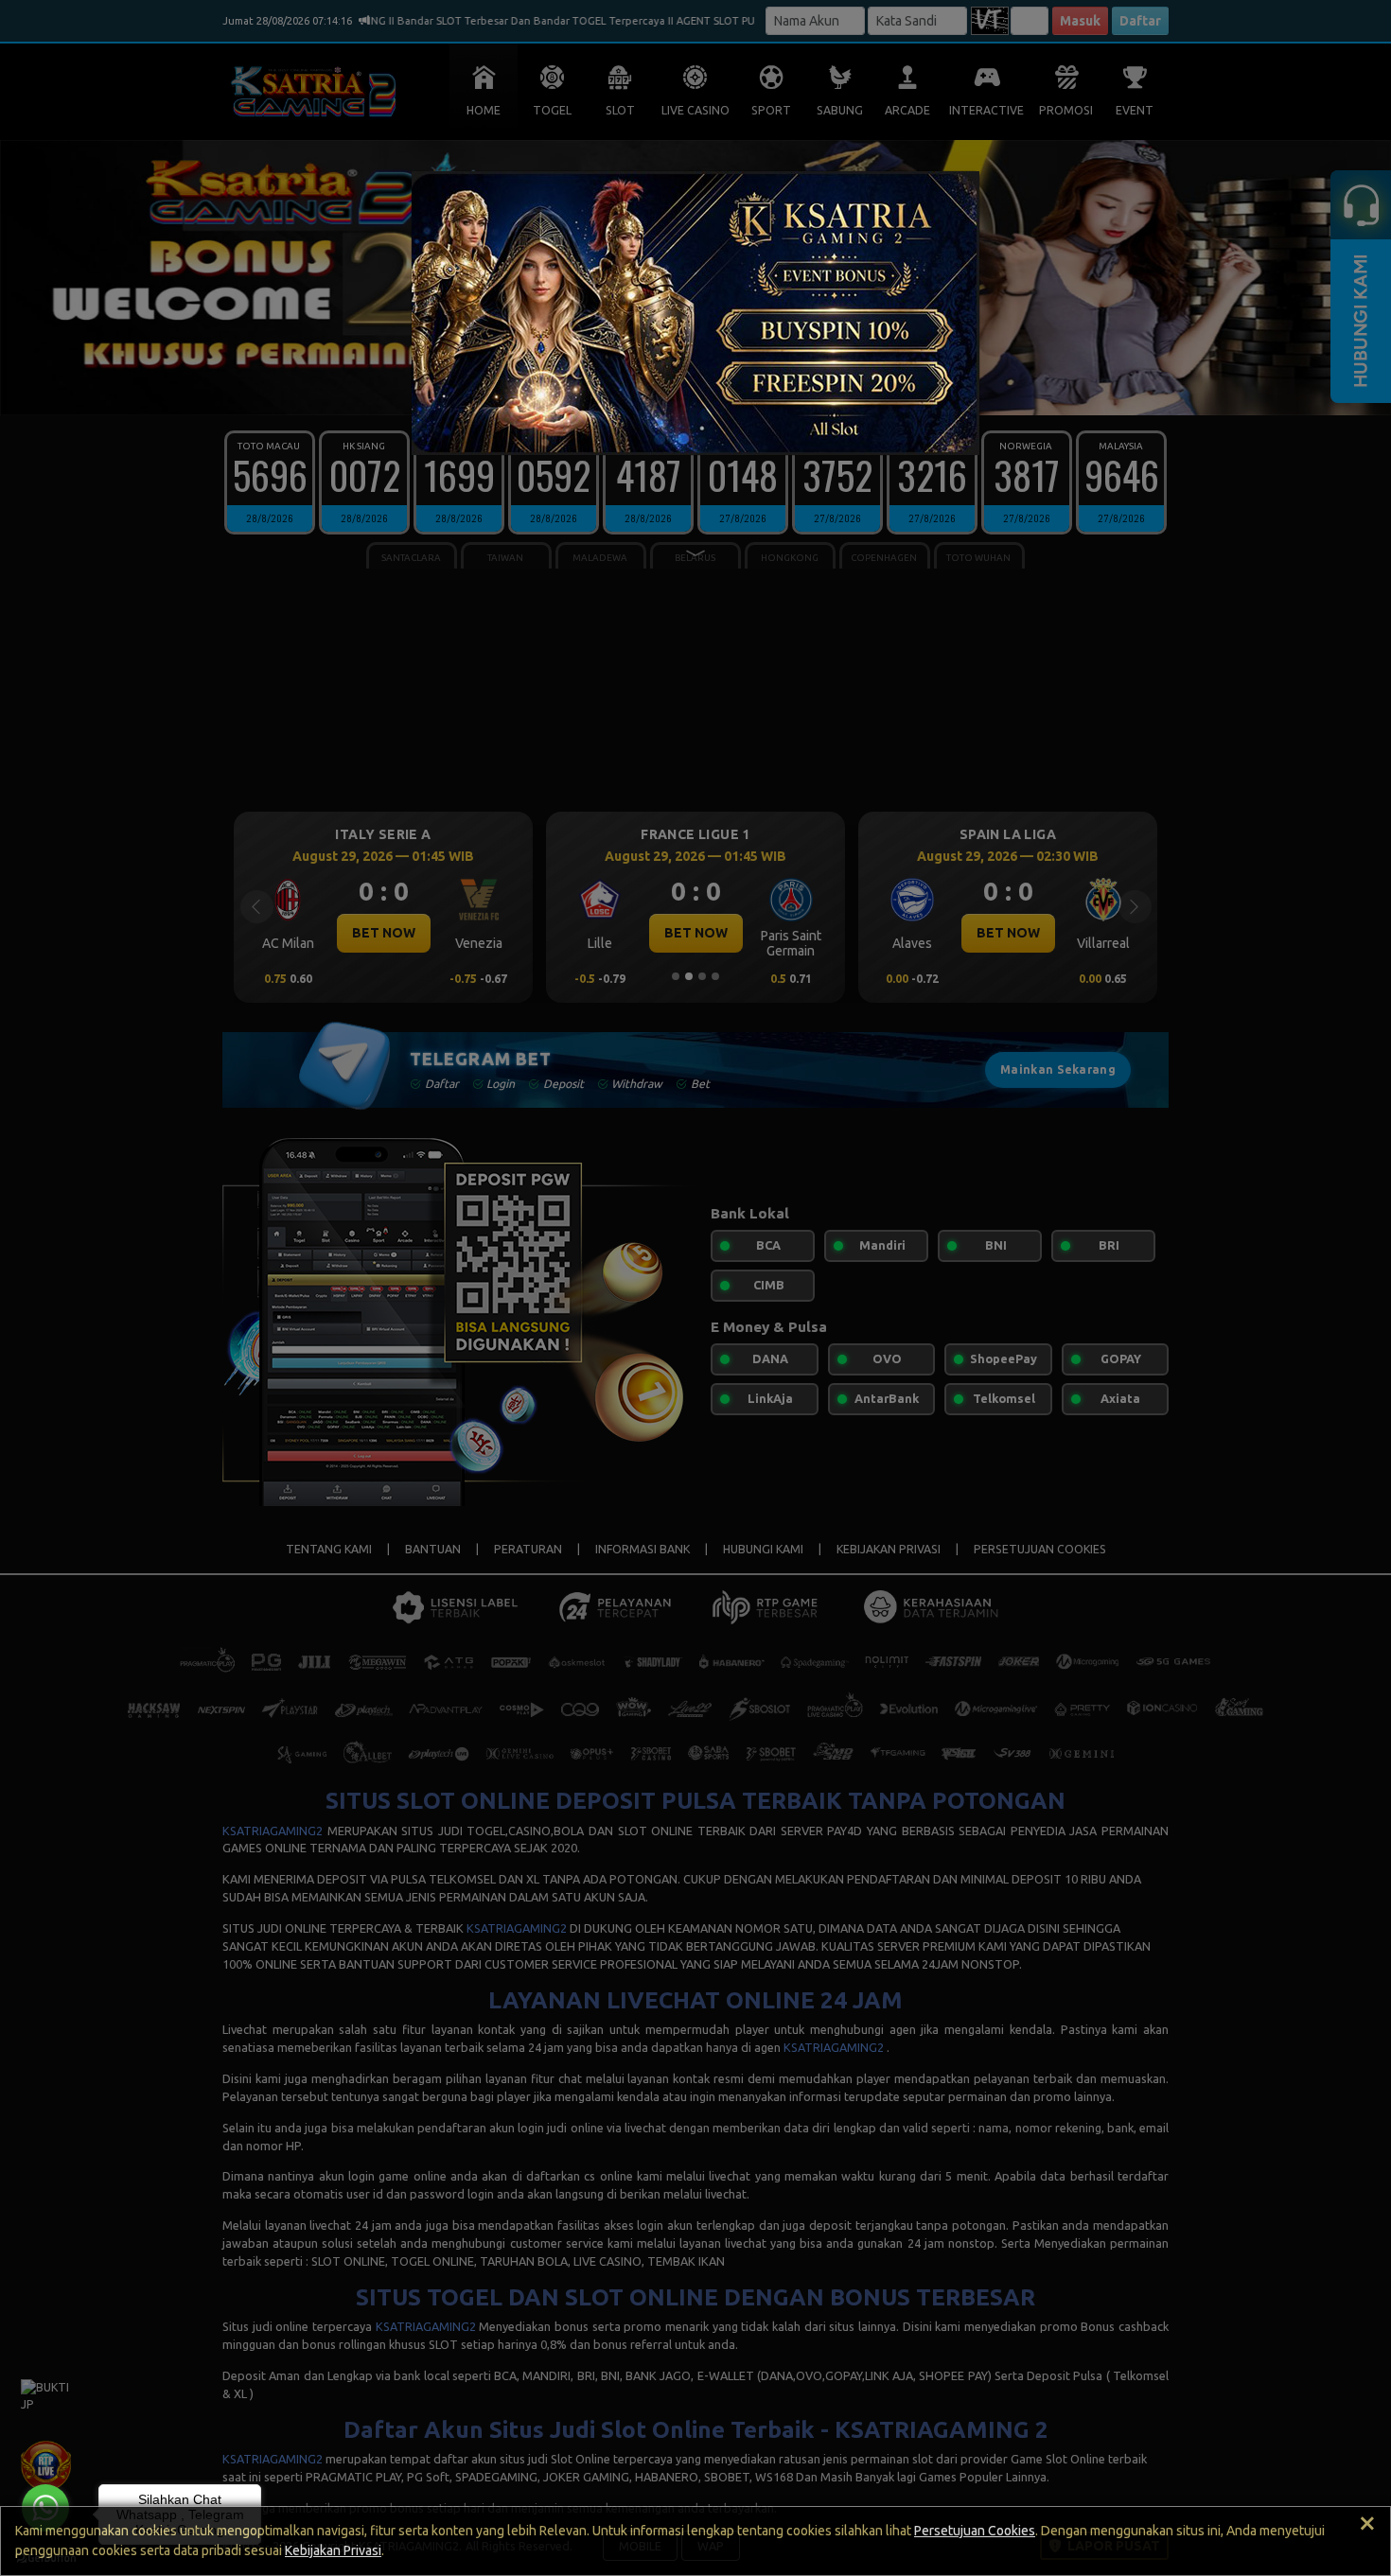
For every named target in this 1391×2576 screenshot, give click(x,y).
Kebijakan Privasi (333, 2550)
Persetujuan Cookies (975, 2531)
